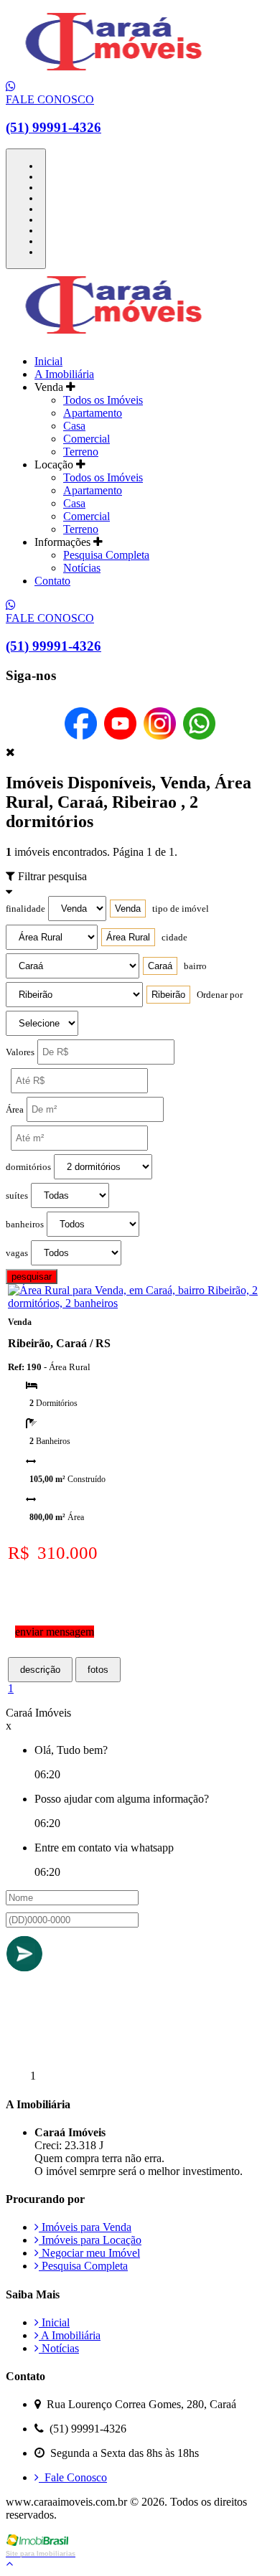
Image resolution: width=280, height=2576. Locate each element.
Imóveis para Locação (90, 2240)
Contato (52, 581)
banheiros (25, 1225)
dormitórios (28, 1167)
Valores (20, 1052)
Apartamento (93, 413)
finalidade (25, 909)
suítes (17, 1196)
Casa (74, 426)
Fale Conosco (73, 2477)
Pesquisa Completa (106, 555)
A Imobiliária (64, 374)
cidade (174, 938)
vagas (17, 1253)
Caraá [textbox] (160, 966)
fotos (98, 1670)
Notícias (82, 568)
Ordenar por (220, 995)
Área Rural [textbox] (128, 937)
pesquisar (32, 1277)
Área (15, 1110)
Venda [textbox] (128, 909)
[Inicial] (113, 74)
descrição (40, 1670)
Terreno (81, 452)
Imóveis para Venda (85, 2227)
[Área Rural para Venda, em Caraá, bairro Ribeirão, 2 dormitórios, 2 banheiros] (141, 1303)
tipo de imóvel (181, 909)
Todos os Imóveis (103, 400)
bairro (195, 966)
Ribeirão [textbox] (168, 995)
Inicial (48, 361)
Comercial (87, 439)
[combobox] (128, 909)
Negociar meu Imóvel (89, 2253)
